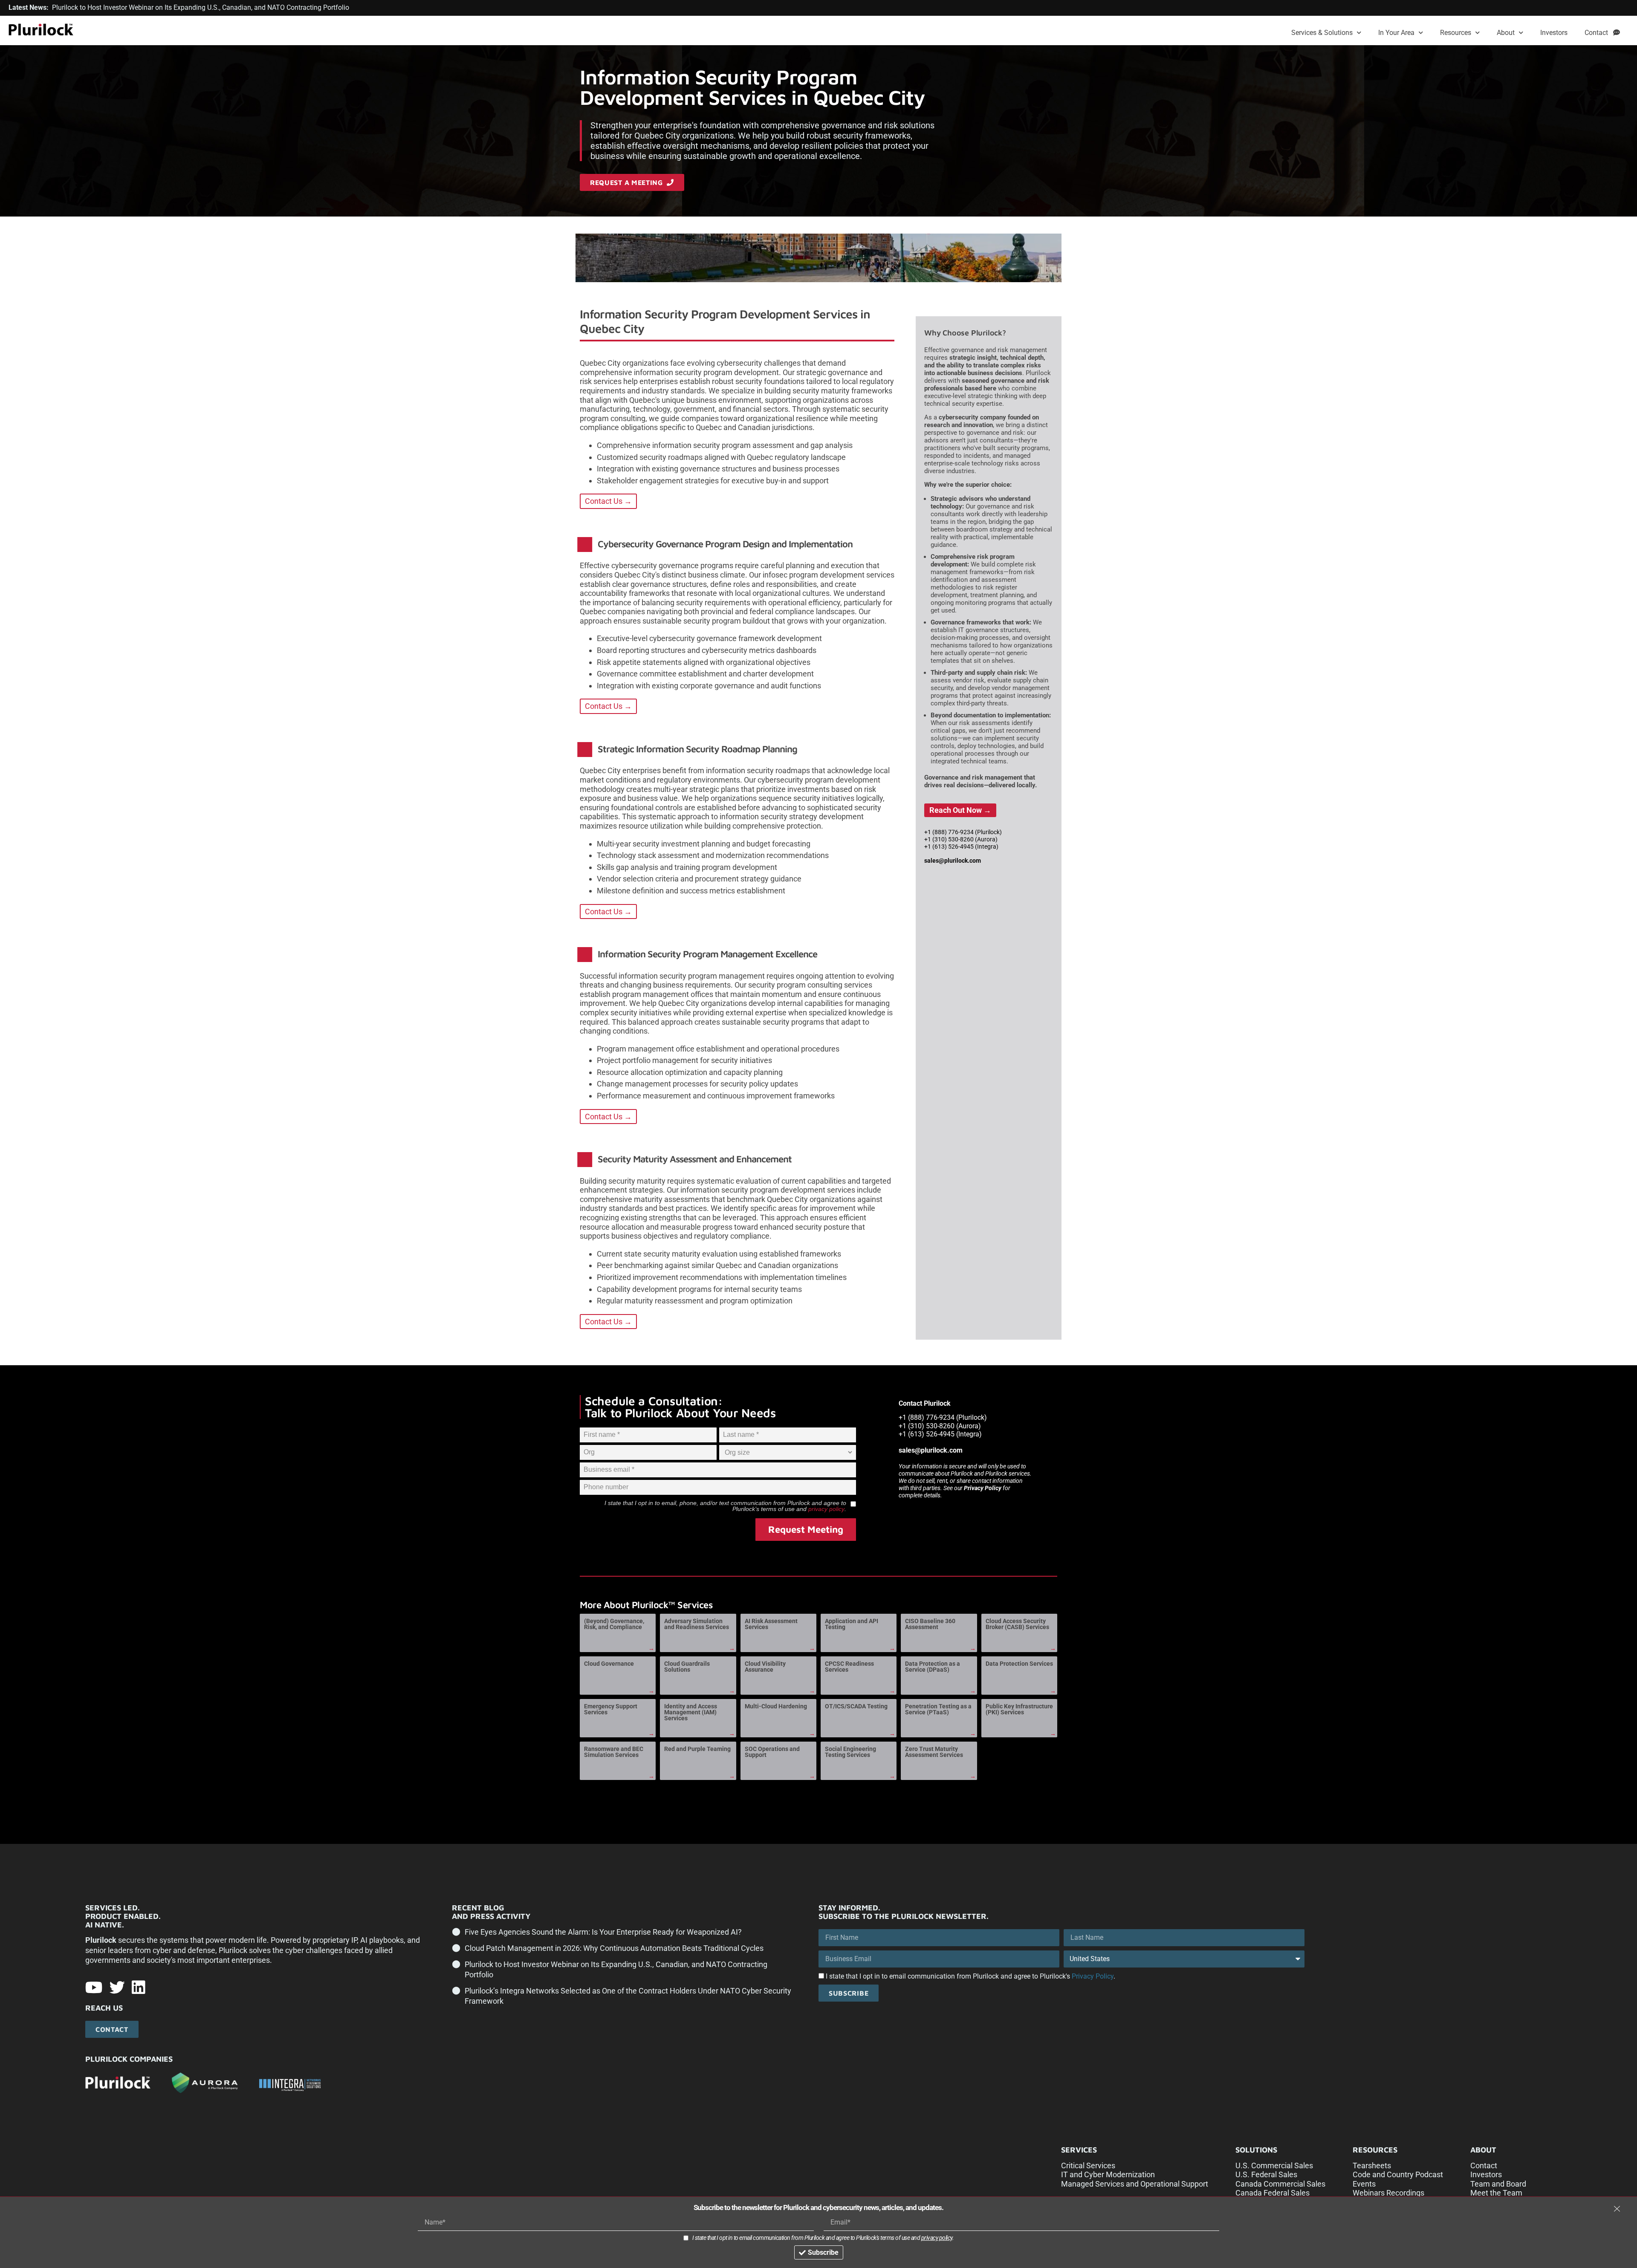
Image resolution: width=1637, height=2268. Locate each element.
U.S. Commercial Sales (1274, 2165)
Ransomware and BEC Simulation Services (614, 1752)
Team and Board (1498, 2184)
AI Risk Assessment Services (771, 1624)
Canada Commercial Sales (1280, 2184)
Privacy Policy (983, 1488)
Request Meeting (806, 1529)
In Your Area (1396, 33)
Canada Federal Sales (1273, 2193)
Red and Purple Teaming (697, 1749)
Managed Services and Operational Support (1135, 2184)
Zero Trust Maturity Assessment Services (934, 1752)
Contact (1599, 33)
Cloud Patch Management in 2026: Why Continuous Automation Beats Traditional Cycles (614, 1948)
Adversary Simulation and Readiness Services (697, 1624)
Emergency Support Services (611, 1709)
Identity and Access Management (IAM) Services (691, 1712)
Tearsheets (1372, 2165)
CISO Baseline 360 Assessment (930, 1624)
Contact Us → (608, 501)
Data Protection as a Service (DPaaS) (933, 1667)
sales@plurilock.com (953, 861)
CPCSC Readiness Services (849, 1667)
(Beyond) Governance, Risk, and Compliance (614, 1624)
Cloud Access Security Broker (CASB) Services (1017, 1624)
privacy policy (826, 1509)
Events (1364, 2184)
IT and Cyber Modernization (1108, 2174)
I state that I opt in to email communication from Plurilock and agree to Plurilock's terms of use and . (823, 2238)
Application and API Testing (852, 1624)
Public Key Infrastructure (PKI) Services (1019, 1709)
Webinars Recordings (1388, 2193)
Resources (1456, 33)
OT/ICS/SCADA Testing (856, 1706)
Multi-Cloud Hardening (776, 1706)
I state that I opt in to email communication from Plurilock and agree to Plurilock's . (970, 1976)
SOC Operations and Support (772, 1752)
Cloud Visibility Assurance (765, 1667)
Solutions (1256, 2150)
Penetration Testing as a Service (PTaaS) (938, 1709)
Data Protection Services (1019, 1664)
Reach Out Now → (960, 810)
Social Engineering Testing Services (850, 1752)
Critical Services (1088, 2165)
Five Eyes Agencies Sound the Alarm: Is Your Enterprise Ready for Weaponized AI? (603, 1932)
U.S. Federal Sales (1266, 2174)
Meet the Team (1496, 2193)
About (1506, 33)
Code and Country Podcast (1398, 2174)
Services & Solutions (1322, 33)
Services (1079, 2150)
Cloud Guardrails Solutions (687, 1667)
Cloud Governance (609, 1664)
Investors (1554, 33)
